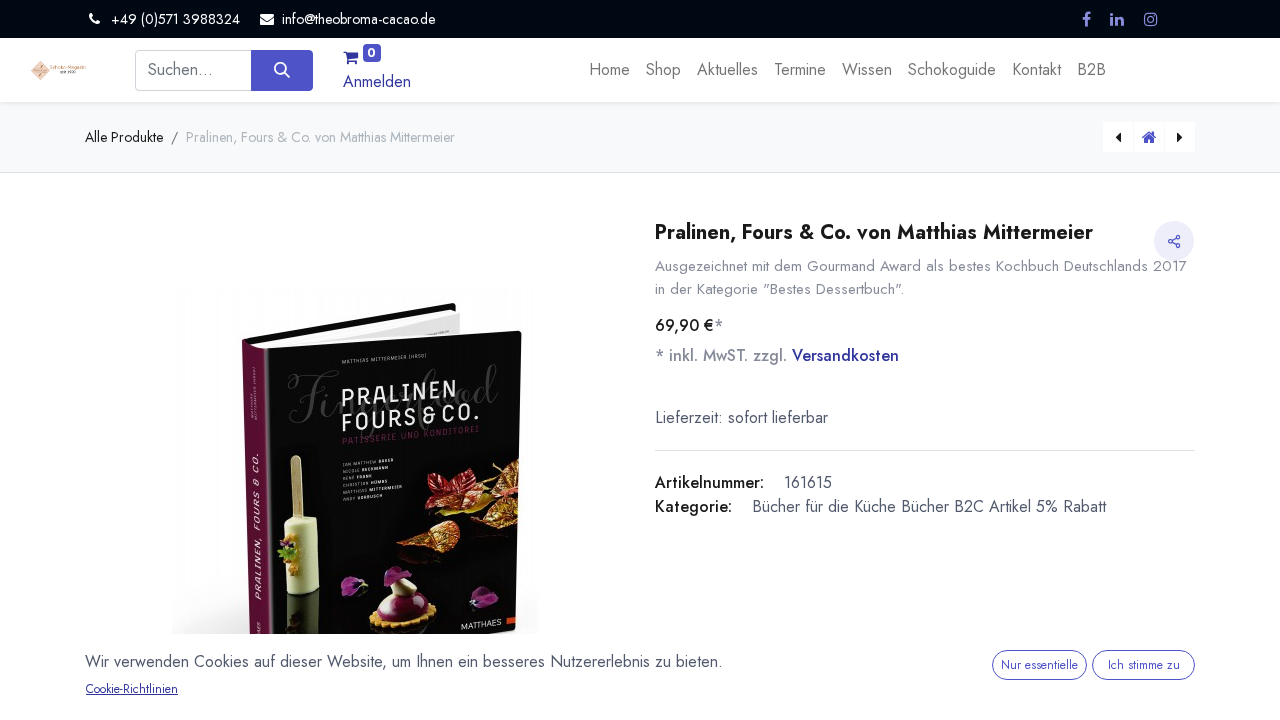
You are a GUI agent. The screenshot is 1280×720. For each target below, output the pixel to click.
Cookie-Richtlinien (132, 689)
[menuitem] (609, 70)
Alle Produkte (124, 137)
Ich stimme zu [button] (1144, 665)
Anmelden (377, 81)
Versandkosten (845, 355)
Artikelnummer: (709, 482)
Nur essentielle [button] (1039, 665)
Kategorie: (693, 506)
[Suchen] (281, 70)
